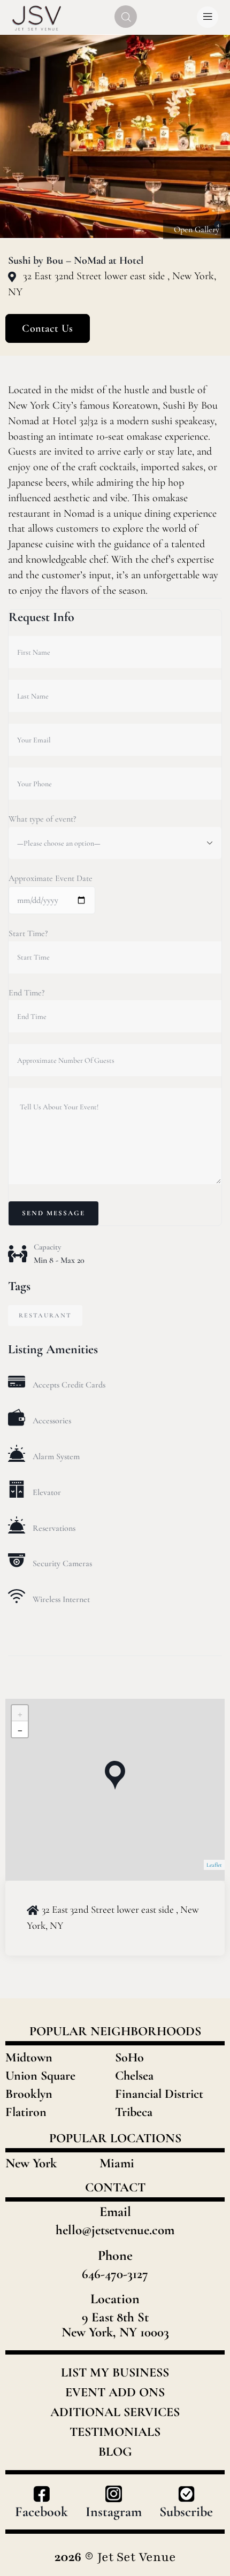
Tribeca (134, 2112)
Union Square (40, 2076)
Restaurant (45, 1315)
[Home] (37, 17)
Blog (115, 2452)
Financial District (159, 2094)
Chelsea (134, 2076)
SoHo (129, 2057)
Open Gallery (197, 229)
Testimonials (115, 2432)
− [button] (20, 1729)
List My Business (115, 2373)
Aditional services (115, 2412)
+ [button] (20, 1713)
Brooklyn (29, 2094)
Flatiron (26, 2112)
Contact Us (48, 328)
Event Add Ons (115, 2393)
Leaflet (214, 1865)
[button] (211, 137)
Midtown (29, 2057)
